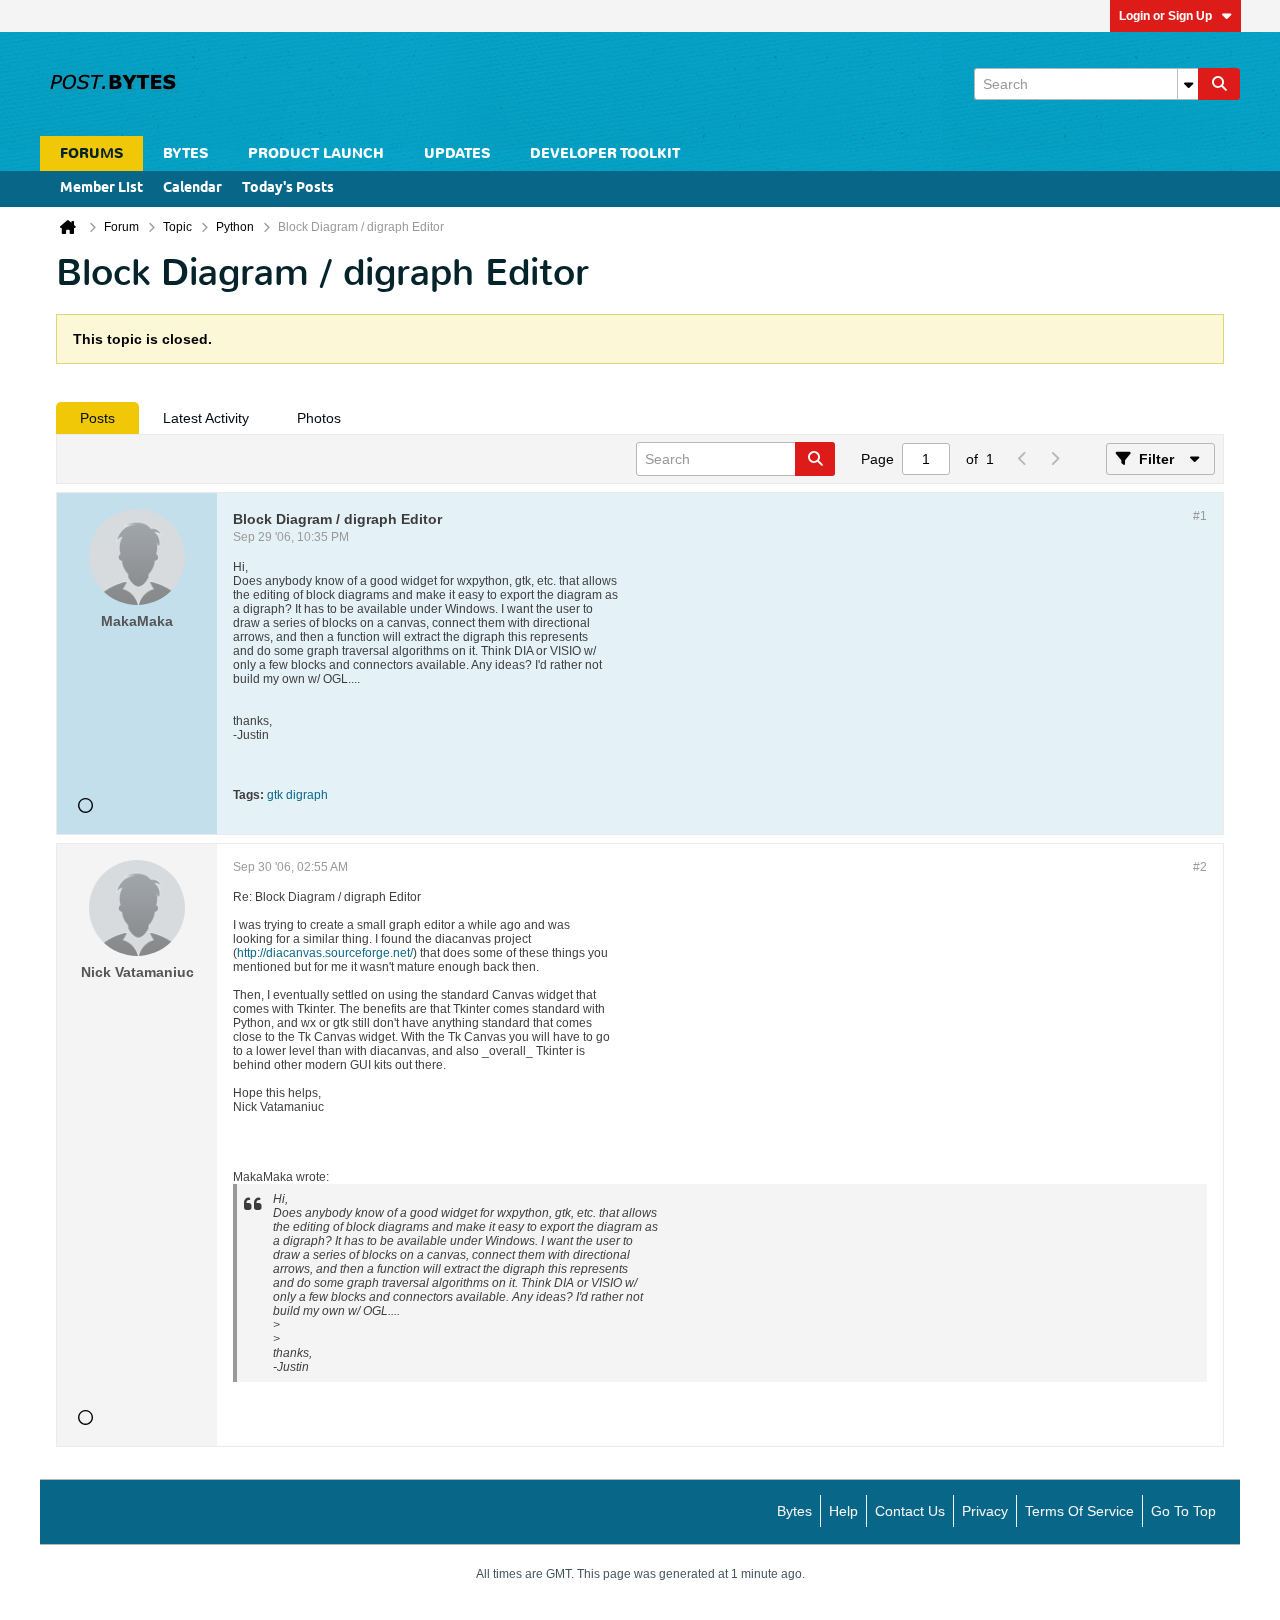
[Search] (1219, 84)
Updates (457, 153)
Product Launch (316, 153)
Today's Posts (288, 188)
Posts (97, 418)
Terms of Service (1079, 1511)
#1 (1200, 516)
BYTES (185, 153)
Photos (319, 418)
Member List (101, 188)
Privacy (985, 1511)
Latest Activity (206, 418)
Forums (91, 153)
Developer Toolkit (605, 153)
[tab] (97, 418)
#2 (1200, 867)
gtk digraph (297, 795)
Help (843, 1511)
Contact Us (910, 1511)
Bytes (794, 1511)
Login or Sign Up (1165, 16)
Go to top (1183, 1511)
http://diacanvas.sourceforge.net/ (325, 953)
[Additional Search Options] (1188, 84)
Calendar (192, 188)
